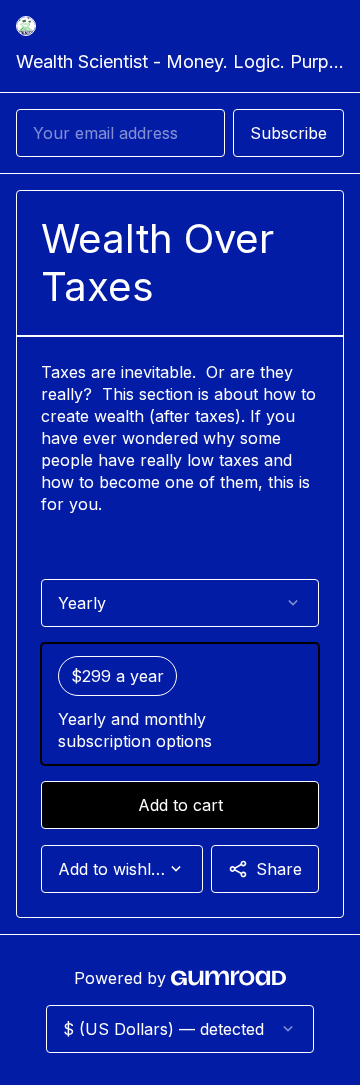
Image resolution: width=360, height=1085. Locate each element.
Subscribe (288, 133)
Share (279, 869)
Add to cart (180, 805)
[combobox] (122, 869)
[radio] (180, 704)
